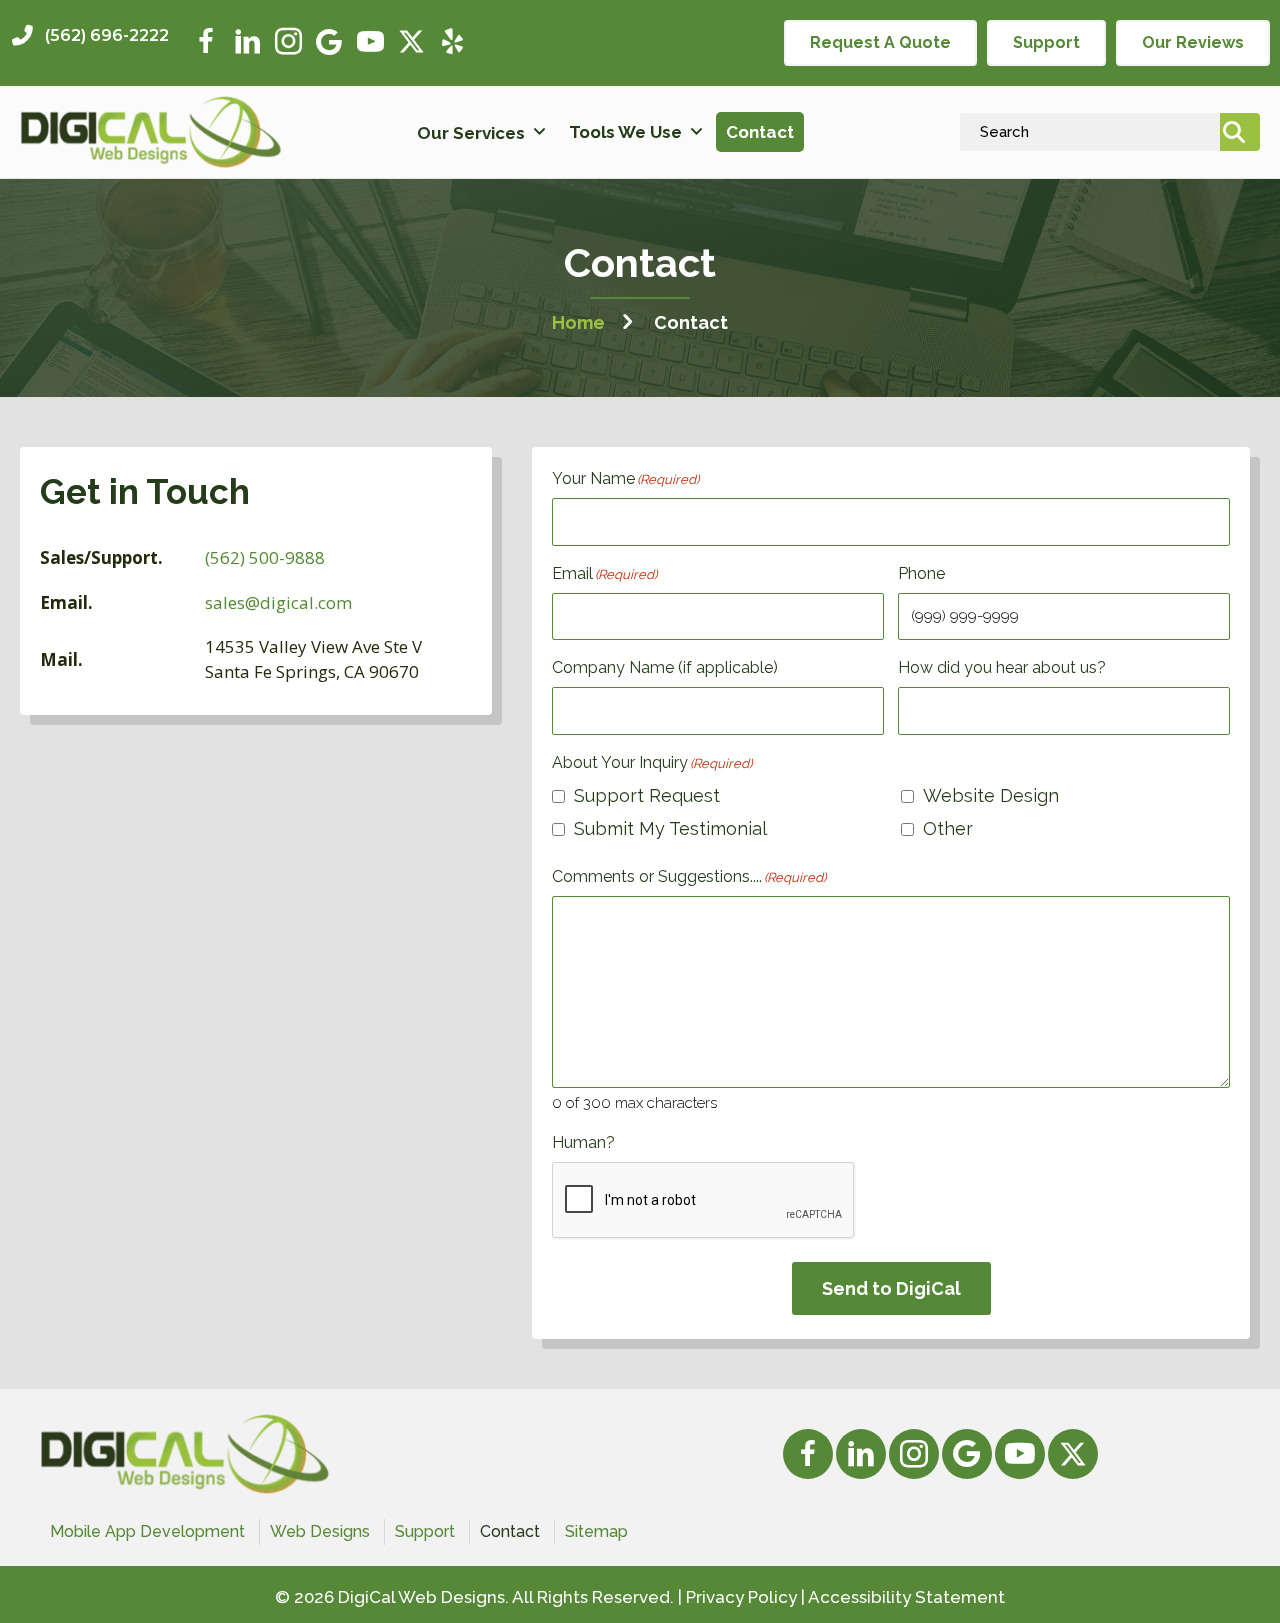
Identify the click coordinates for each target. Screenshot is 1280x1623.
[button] (90, 36)
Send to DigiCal (891, 1288)
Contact (760, 132)
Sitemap (596, 1531)
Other (948, 828)
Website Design (991, 795)
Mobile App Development (147, 1531)
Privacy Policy (741, 1597)
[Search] (1240, 132)
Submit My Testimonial (670, 828)
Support (425, 1531)
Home (578, 322)
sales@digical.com (278, 602)
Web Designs (320, 1531)
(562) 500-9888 (265, 557)
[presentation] (704, 1201)
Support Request (647, 795)
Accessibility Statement (906, 1597)
